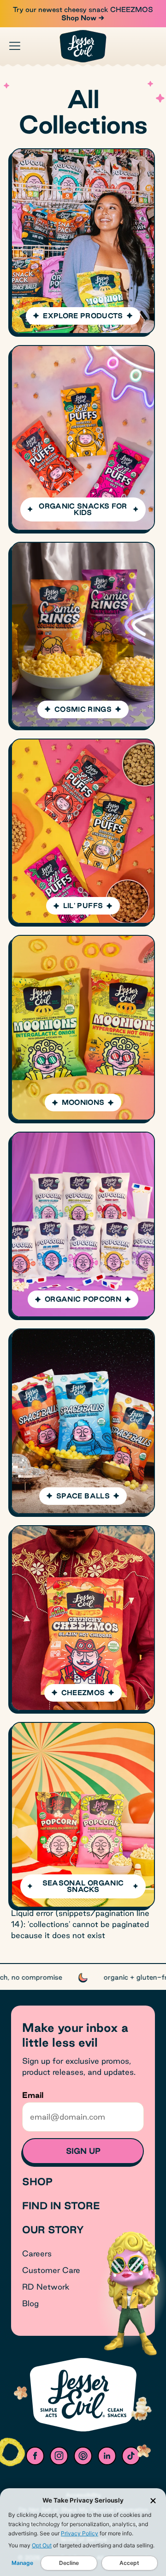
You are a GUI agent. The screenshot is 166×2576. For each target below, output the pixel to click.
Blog (30, 2303)
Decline (69, 2563)
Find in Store (61, 2206)
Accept (129, 2563)
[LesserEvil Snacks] (83, 46)
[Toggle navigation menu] (15, 46)
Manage (22, 2563)
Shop (37, 2182)
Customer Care (51, 2270)
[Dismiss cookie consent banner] (153, 2501)
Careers (37, 2253)
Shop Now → (83, 18)
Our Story (53, 2230)
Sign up (83, 2151)
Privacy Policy (80, 2533)
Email (33, 2095)
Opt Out (42, 2545)
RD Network (46, 2287)
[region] (83, 1977)
